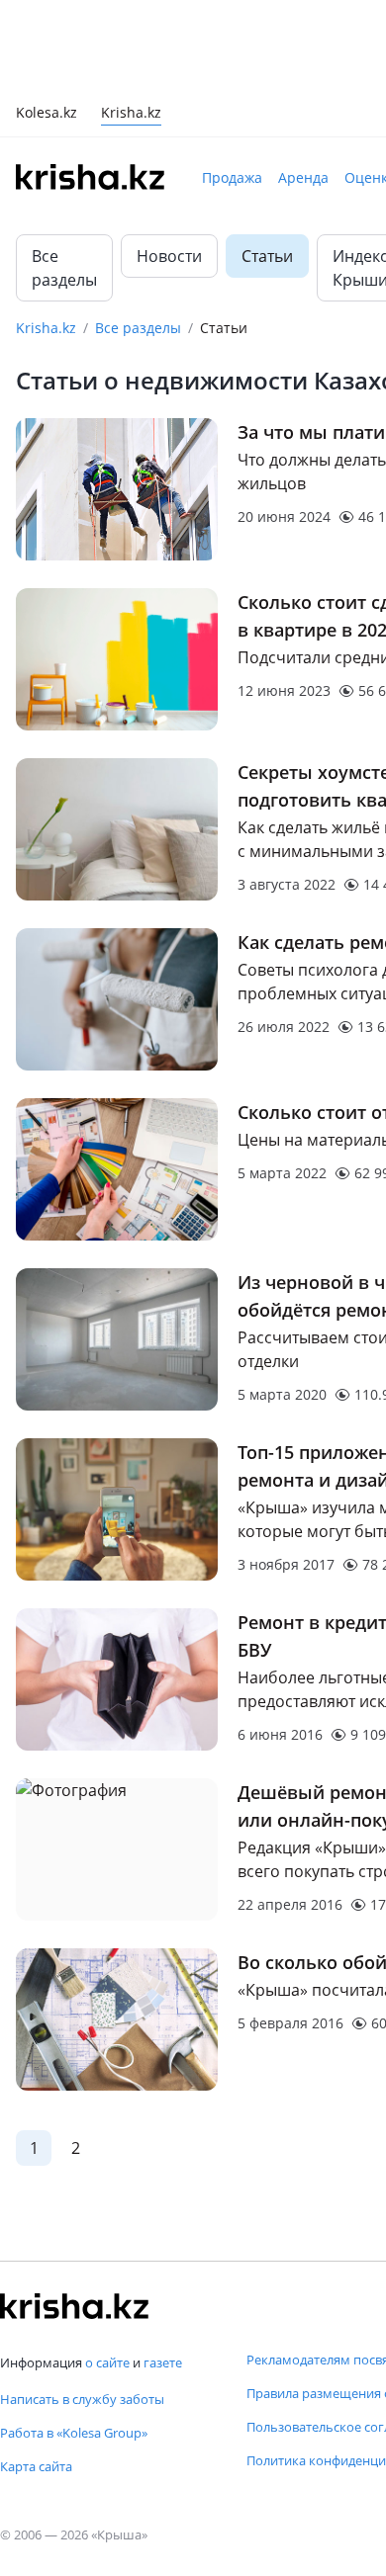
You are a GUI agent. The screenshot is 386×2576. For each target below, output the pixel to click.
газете (163, 2362)
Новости (169, 256)
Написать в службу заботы (82, 2399)
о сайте (107, 2362)
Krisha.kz (46, 328)
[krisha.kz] (74, 2306)
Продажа (232, 177)
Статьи (267, 256)
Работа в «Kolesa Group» (74, 2433)
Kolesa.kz (47, 114)
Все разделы (64, 268)
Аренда (303, 177)
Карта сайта (36, 2466)
